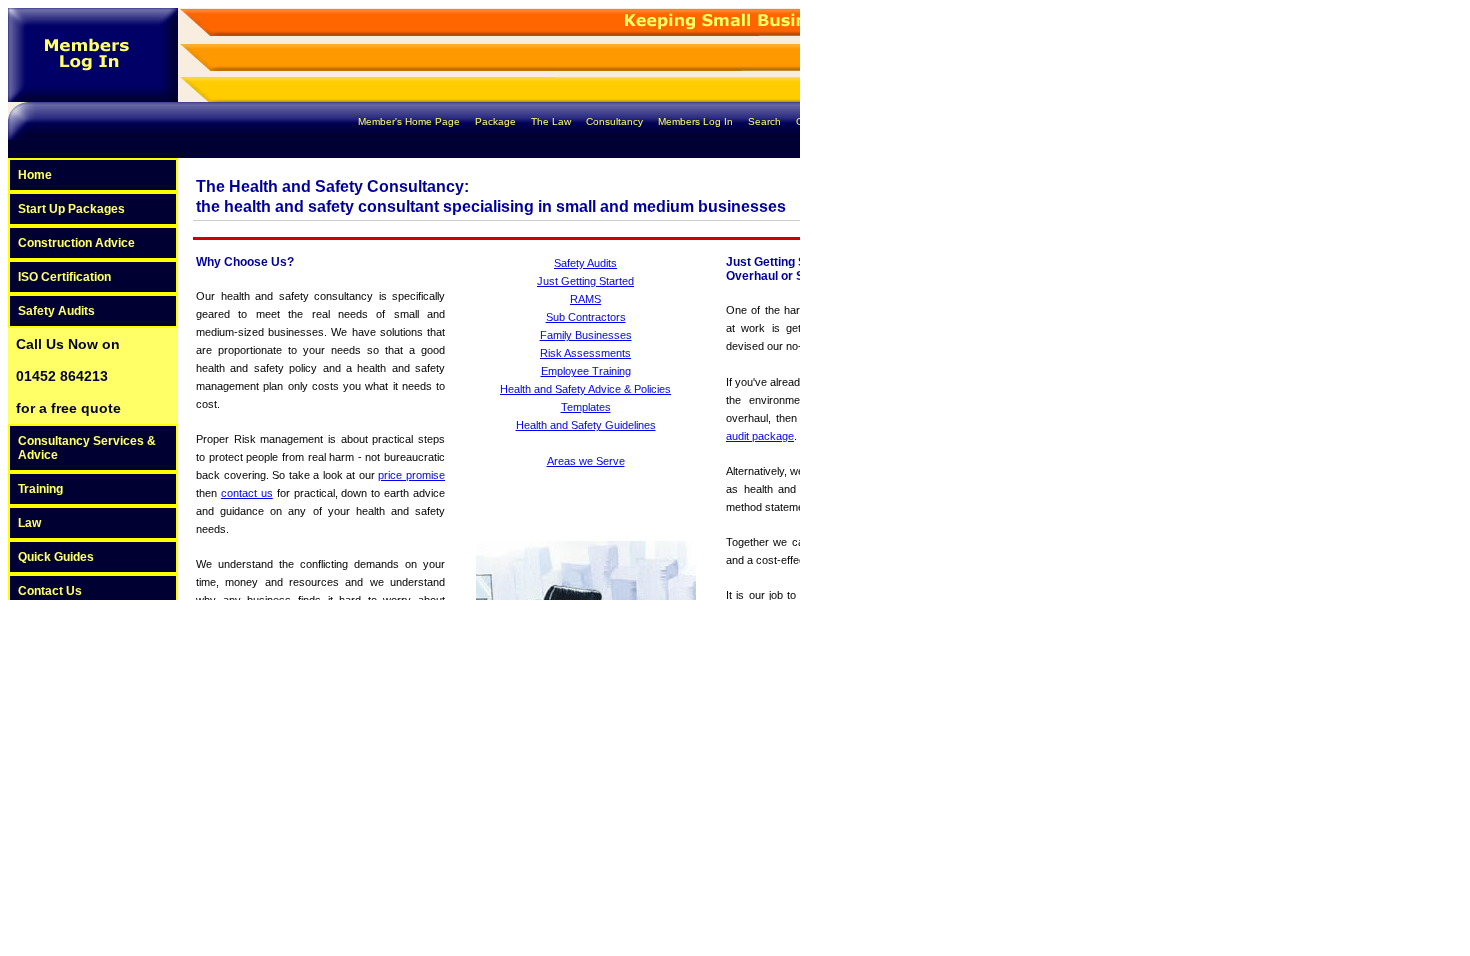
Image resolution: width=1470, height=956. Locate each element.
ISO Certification (64, 277)
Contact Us (821, 121)
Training (40, 489)
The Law (552, 121)
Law (29, 523)
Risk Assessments (585, 353)
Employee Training (586, 371)
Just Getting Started (585, 281)
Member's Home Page (410, 121)
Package (497, 121)
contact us (247, 493)
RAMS (585, 299)
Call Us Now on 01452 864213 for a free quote (68, 376)
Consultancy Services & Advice (87, 448)
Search (766, 121)
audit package (760, 436)
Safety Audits (56, 311)
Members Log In (697, 121)
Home (35, 175)
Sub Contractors (586, 317)
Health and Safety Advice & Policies (585, 389)
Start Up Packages (71, 209)
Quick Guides (56, 557)
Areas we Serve (586, 461)
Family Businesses (586, 335)
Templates (586, 407)
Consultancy (616, 121)
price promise (411, 475)
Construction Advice (76, 243)
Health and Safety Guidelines (586, 425)
